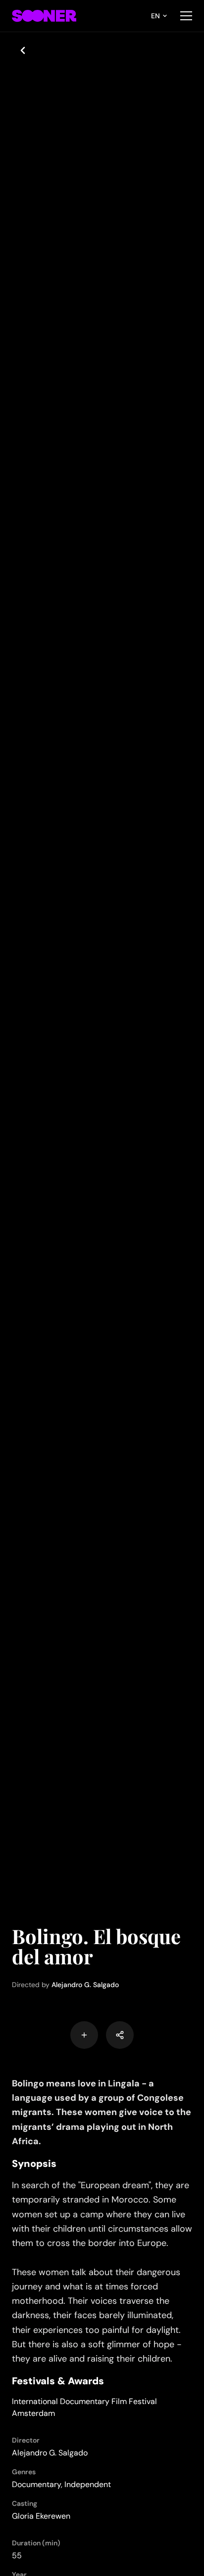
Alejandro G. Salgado (85, 1985)
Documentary (36, 2484)
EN (155, 16)
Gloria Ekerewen (41, 2516)
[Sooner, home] (44, 16)
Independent (88, 2484)
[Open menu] (186, 16)
